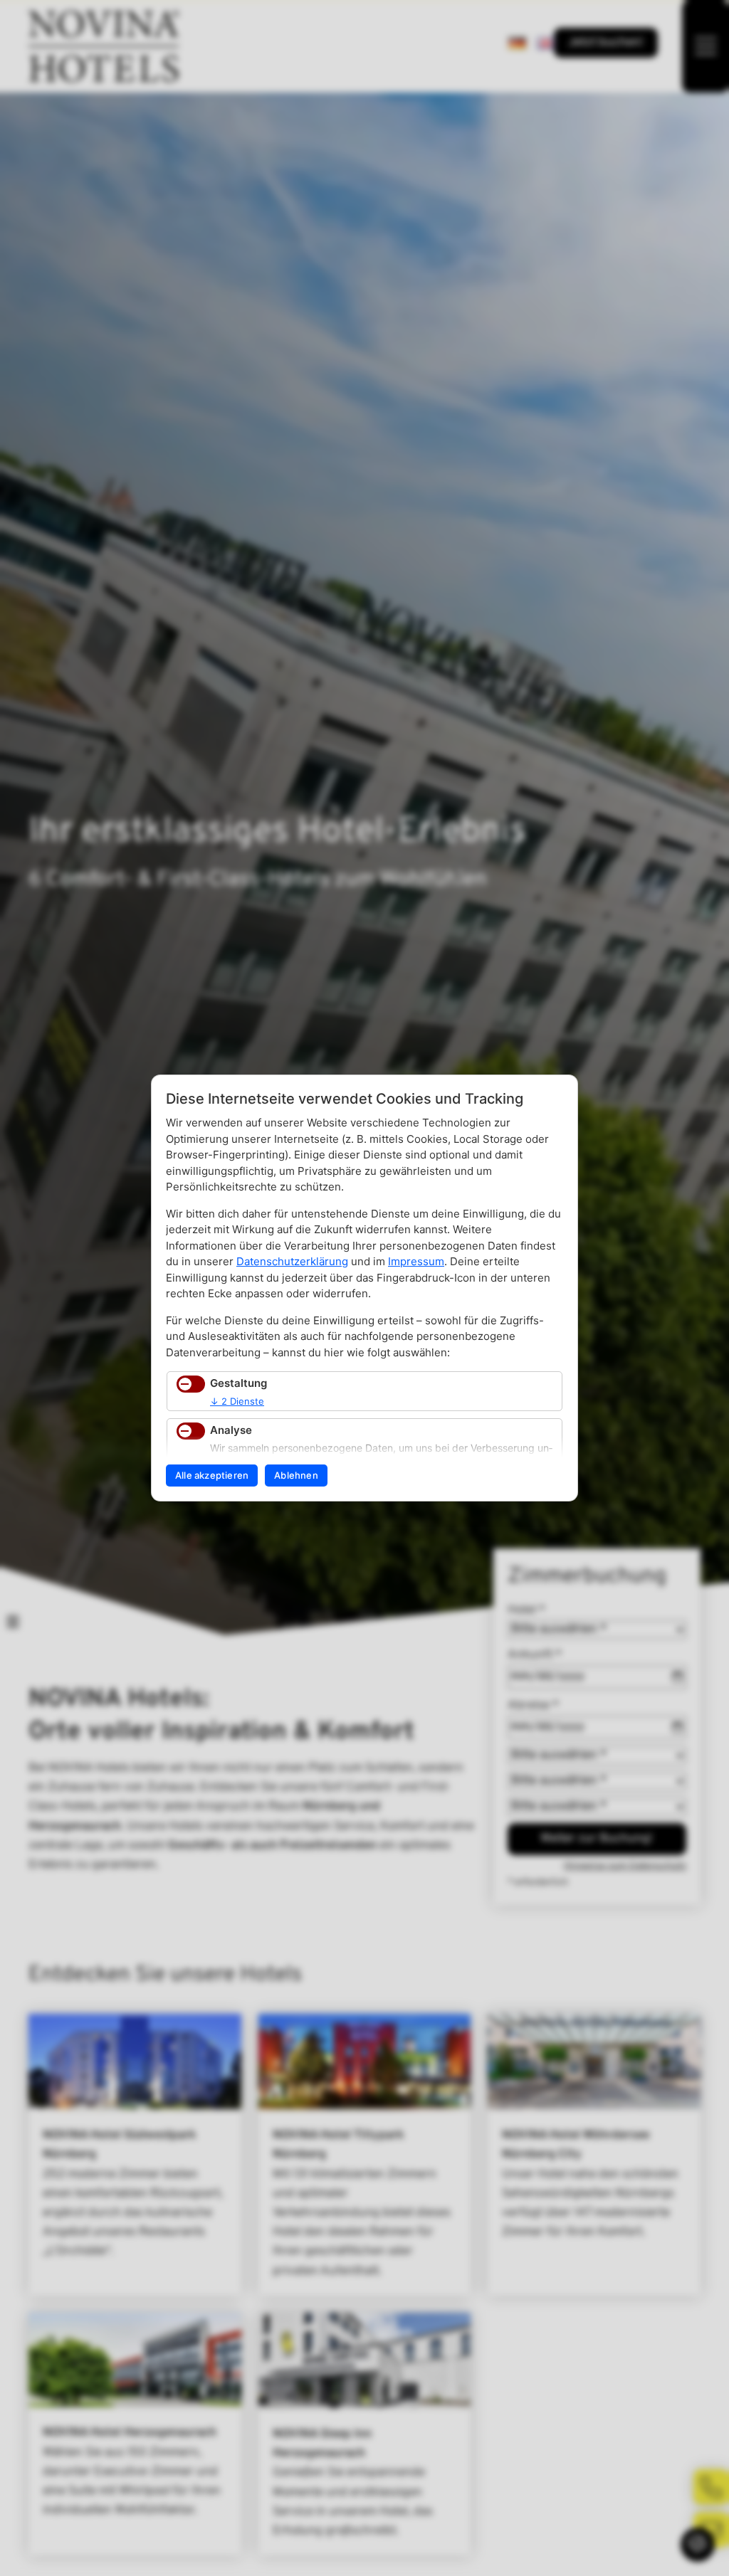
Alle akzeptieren (212, 1475)
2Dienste (237, 1401)
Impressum (416, 1261)
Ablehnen (296, 1475)
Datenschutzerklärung (292, 1261)
